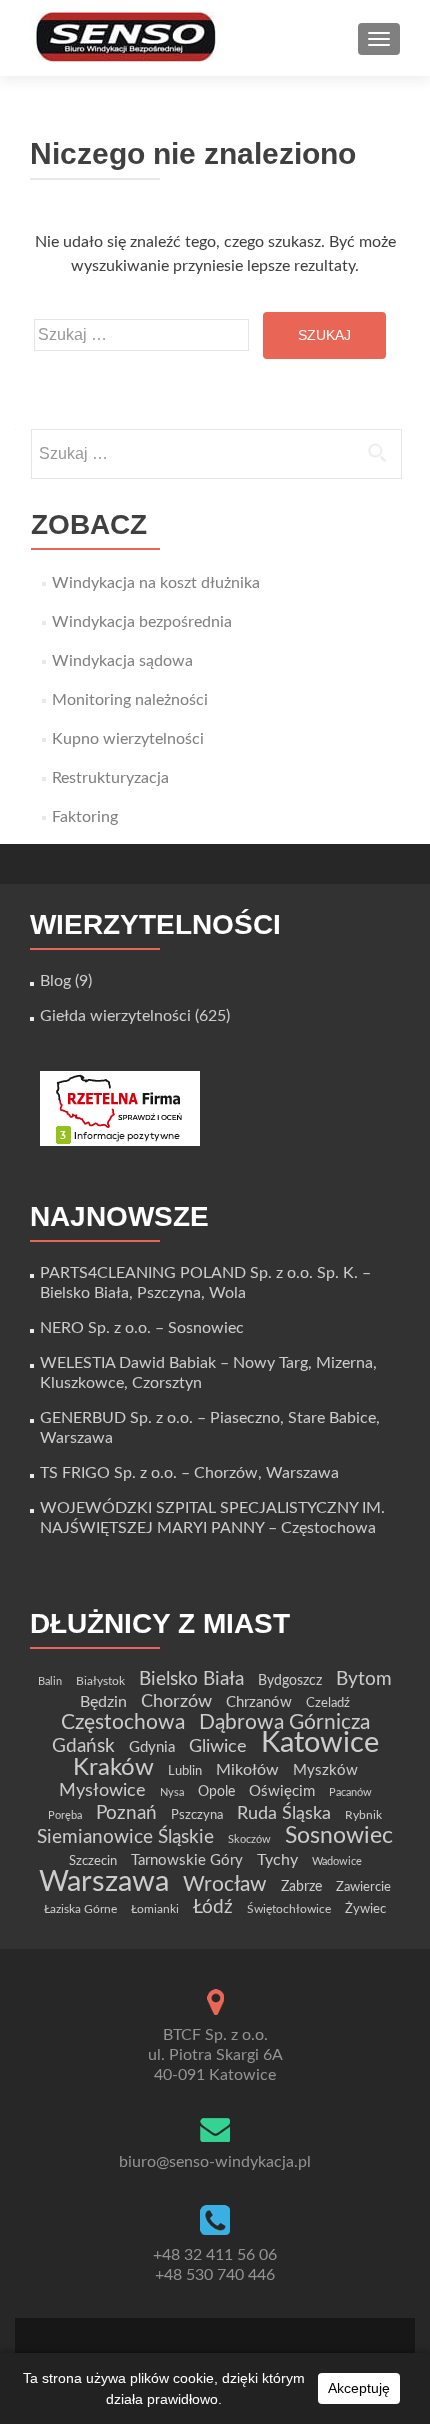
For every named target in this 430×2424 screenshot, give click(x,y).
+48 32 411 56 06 (215, 2255)
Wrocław (225, 1884)
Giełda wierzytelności (115, 1016)
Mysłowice (102, 1790)
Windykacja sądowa (122, 661)
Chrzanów (259, 1702)
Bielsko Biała (191, 1679)
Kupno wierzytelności (128, 739)
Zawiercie (363, 1887)
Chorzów (176, 1701)
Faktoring (85, 817)
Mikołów (247, 1770)
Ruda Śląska (284, 1813)
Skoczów (249, 1839)
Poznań (126, 1813)
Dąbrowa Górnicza (284, 1722)
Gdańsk (83, 1746)
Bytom (364, 1679)
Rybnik (363, 1815)
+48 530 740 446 (215, 2275)
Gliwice (218, 1746)
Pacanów (350, 1792)
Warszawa (104, 1882)
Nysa (172, 1792)
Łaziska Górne (80, 1909)
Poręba (65, 1815)
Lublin (185, 1771)
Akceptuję (359, 2388)
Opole (216, 1792)
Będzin (103, 1702)
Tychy (277, 1860)
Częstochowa (123, 1722)
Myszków (325, 1770)
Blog (55, 981)
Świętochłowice (289, 1909)
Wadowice (337, 1861)
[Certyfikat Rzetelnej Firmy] (120, 1108)
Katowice (320, 1743)
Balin (50, 1681)
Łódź (213, 1907)
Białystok (100, 1681)
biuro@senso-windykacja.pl (215, 2162)
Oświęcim (282, 1791)
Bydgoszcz (290, 1681)
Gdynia (152, 1747)
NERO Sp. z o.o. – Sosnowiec (142, 1328)
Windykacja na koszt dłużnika (156, 583)
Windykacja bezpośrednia (142, 622)
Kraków (113, 1768)
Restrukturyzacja (110, 778)
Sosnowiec (339, 1836)
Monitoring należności (130, 700)
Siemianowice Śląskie (125, 1837)
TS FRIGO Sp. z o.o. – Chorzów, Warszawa (189, 1473)
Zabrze (301, 1887)
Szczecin (93, 1861)
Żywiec (365, 1909)
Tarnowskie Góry (187, 1860)
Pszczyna (197, 1815)
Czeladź (328, 1703)
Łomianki (155, 1909)
